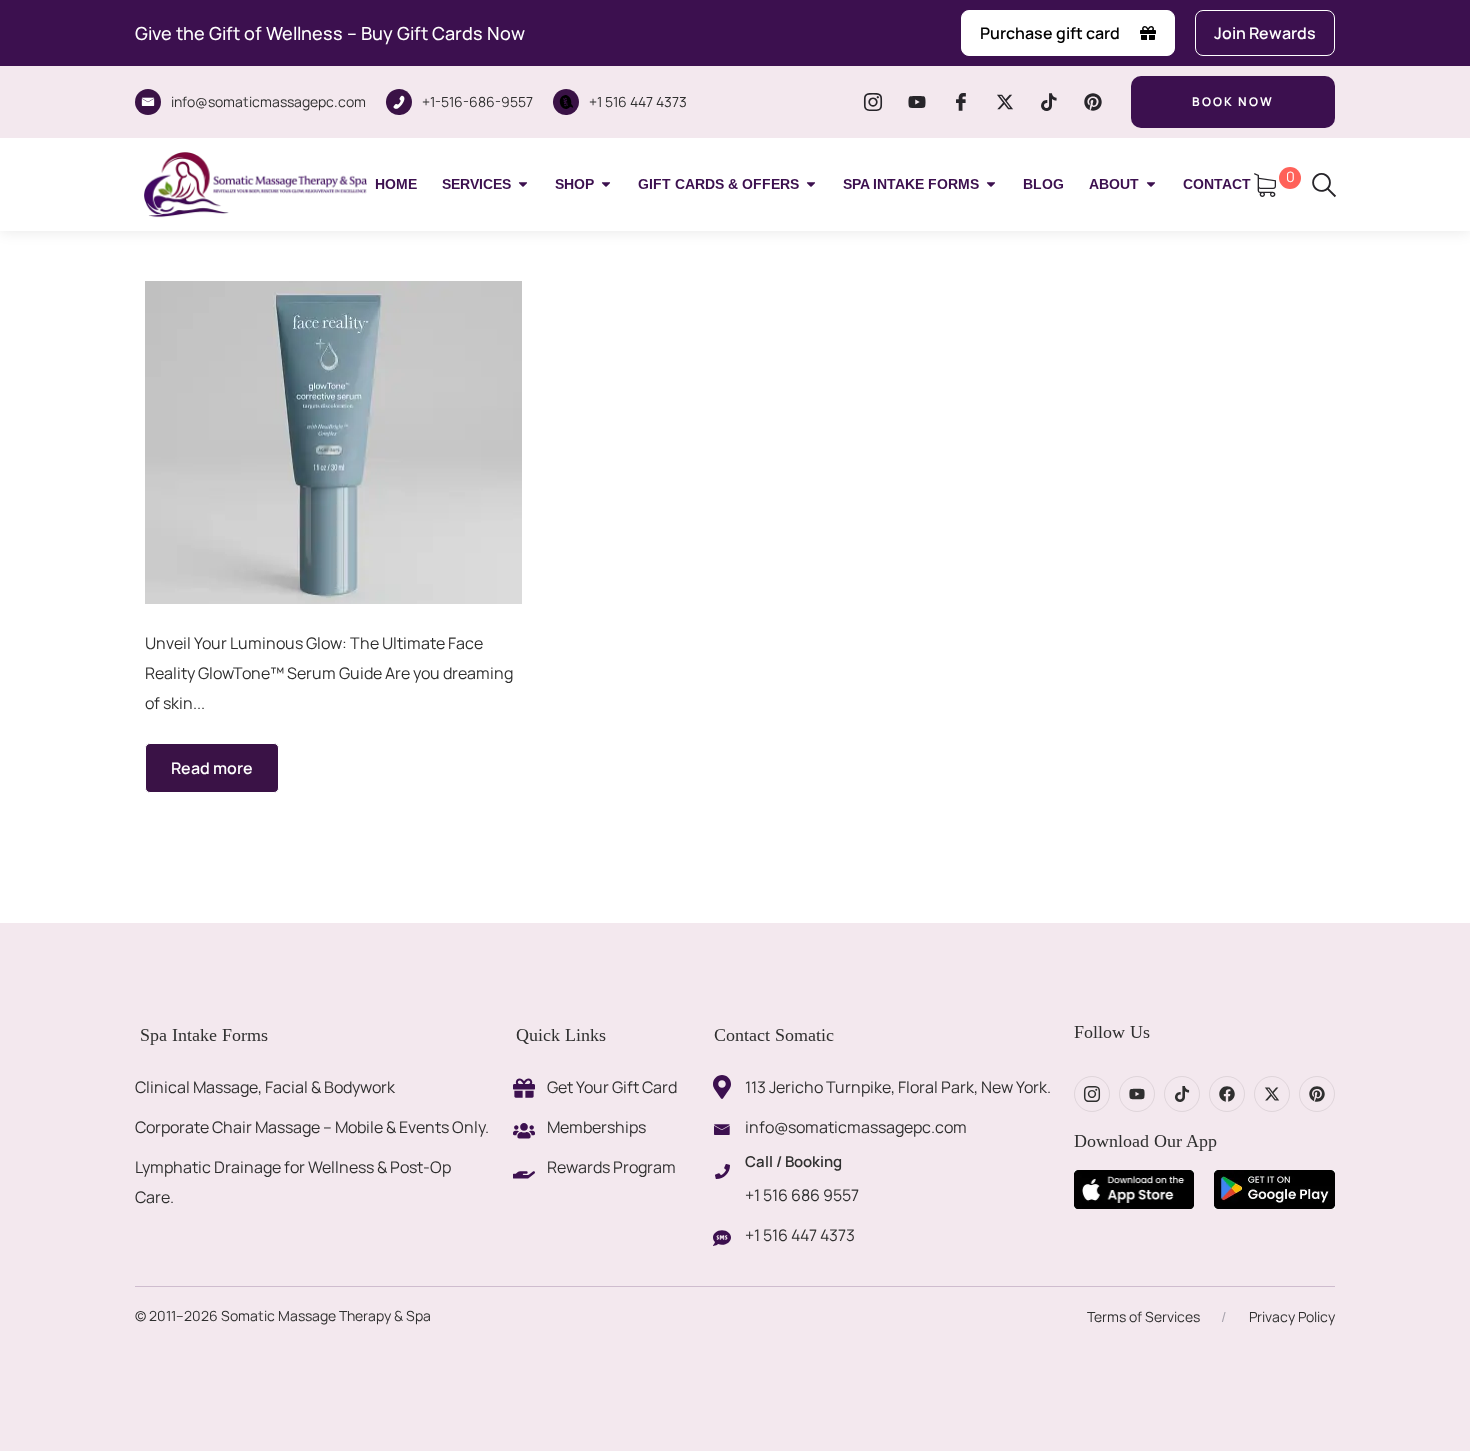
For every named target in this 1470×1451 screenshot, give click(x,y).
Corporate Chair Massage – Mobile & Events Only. (312, 1127)
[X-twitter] (1005, 102)
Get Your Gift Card (612, 1087)
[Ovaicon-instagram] (873, 102)
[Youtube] (917, 102)
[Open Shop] (606, 184)
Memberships (596, 1127)
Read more (212, 768)
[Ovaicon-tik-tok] (1049, 102)
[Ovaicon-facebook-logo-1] (961, 102)
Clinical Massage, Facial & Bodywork (265, 1087)
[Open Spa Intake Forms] (991, 184)
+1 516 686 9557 (802, 1195)
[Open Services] (523, 184)
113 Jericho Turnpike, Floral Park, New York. (898, 1087)
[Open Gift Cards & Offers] (811, 184)
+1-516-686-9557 (477, 101)
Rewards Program (611, 1167)
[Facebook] (1227, 1094)
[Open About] (1151, 184)
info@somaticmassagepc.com (268, 101)
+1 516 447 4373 (638, 101)
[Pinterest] (1093, 102)
